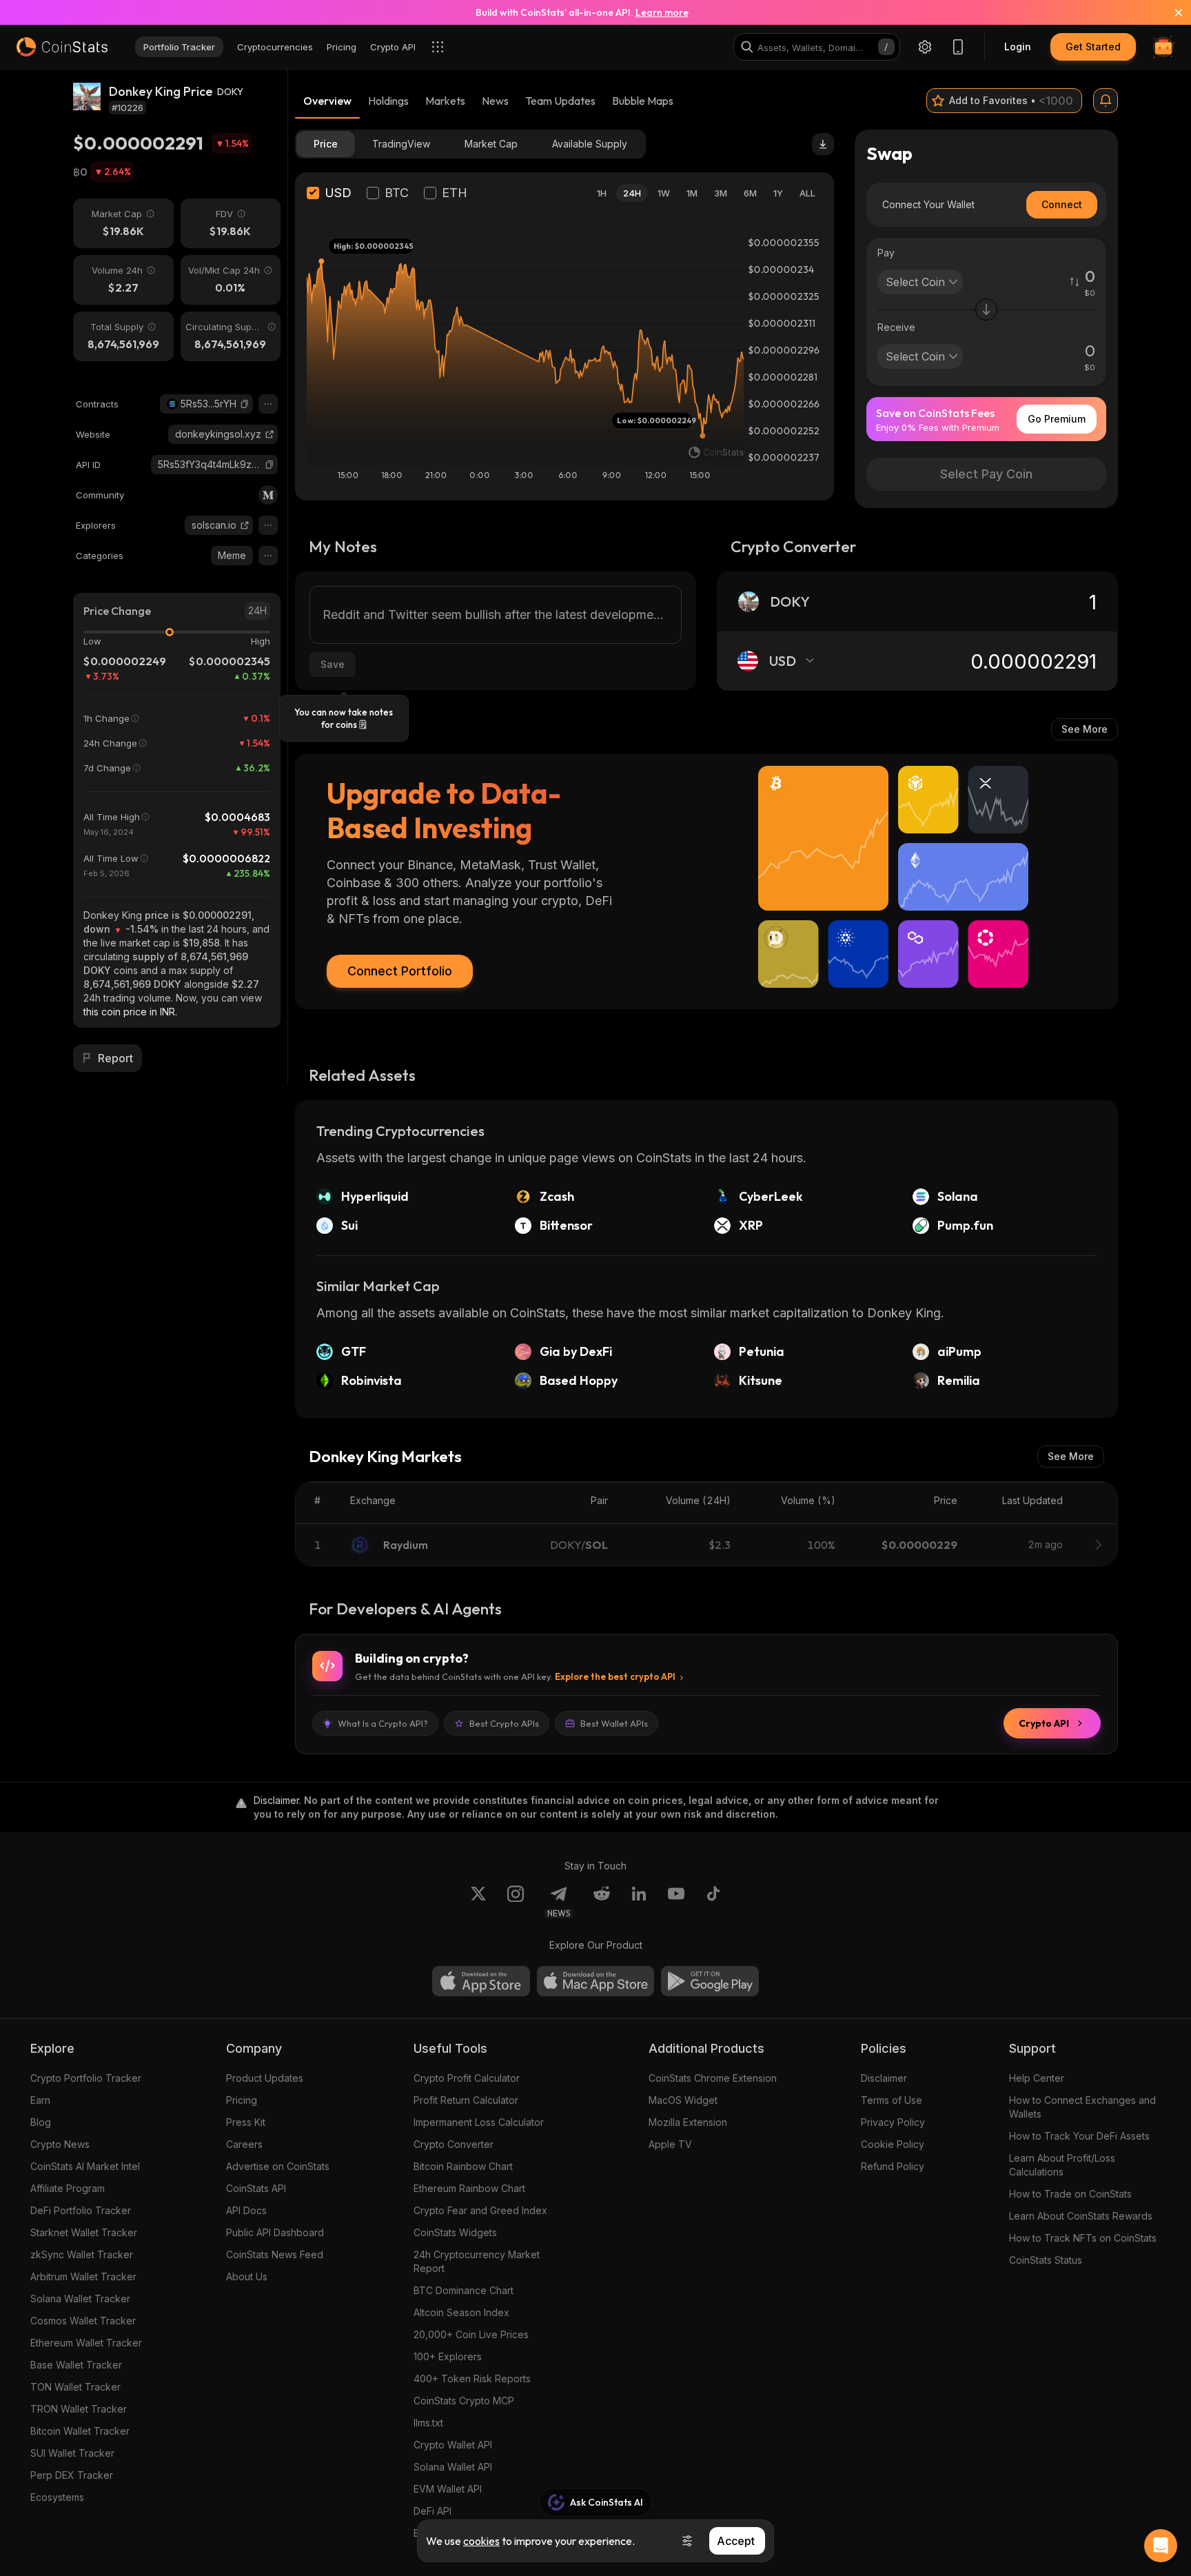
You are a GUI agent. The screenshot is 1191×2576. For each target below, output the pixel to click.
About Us (247, 2276)
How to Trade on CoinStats (1070, 2194)
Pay (886, 253)
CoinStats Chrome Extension (713, 2078)
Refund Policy (893, 2166)
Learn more (662, 12)
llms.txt (428, 2423)
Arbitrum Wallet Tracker (83, 2276)
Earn (40, 2100)
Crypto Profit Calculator (467, 2078)
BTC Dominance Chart (464, 2290)
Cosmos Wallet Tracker (83, 2321)
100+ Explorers (448, 2356)
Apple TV (670, 2144)
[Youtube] (676, 1902)
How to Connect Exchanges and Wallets (1082, 2107)
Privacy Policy (893, 2122)
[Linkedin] (639, 1902)
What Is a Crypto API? (383, 1723)
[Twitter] (478, 1902)
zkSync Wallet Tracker (82, 2254)
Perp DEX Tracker (72, 2475)
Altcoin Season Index (461, 2312)
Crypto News (60, 2144)
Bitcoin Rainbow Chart (463, 2166)
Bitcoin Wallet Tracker (80, 2431)
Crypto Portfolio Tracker (86, 2078)
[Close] (1170, 12)
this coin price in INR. (130, 1012)
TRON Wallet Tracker (79, 2409)
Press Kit (246, 2122)
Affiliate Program (68, 2188)
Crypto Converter (454, 2144)
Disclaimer (884, 2078)
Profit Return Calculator (466, 2100)
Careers (244, 2144)
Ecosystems (57, 2497)
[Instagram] (516, 1902)
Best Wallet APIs (614, 1723)
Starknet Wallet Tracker (84, 2232)
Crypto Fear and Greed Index (480, 2210)
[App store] (481, 1981)
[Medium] (268, 495)
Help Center (1037, 2078)
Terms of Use (892, 2100)
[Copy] (245, 404)
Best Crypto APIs (504, 1723)
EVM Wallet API (448, 2489)
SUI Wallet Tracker (72, 2453)
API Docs (246, 2210)
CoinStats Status (1046, 2260)
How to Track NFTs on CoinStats (1083, 2238)
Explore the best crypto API (615, 1676)
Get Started (1093, 47)
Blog (41, 2122)
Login (1018, 47)
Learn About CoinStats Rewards (1081, 2216)
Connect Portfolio (400, 971)
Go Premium (1057, 419)
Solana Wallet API (453, 2467)
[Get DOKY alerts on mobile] (1106, 101)
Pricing (242, 2100)
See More (1085, 729)
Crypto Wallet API (453, 2445)
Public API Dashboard (275, 2232)
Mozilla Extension (688, 2122)
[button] (245, 404)
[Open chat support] (1161, 2546)
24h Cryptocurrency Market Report (477, 2261)
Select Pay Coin (986, 474)
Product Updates (265, 2078)
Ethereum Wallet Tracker (86, 2343)
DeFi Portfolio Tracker (81, 2210)
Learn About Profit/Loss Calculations (1062, 2165)
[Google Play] (710, 1981)
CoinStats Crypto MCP (464, 2401)
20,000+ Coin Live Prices (471, 2334)
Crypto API (1044, 1723)
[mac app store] (595, 1981)
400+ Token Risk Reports (472, 2379)
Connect (1062, 204)
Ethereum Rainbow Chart (469, 2188)
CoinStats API (256, 2188)
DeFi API (432, 2511)
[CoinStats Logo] (62, 47)
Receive (896, 327)
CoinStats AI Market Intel (85, 2166)
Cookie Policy (893, 2144)
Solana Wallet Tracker (80, 2299)
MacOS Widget (683, 2100)
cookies (481, 2541)
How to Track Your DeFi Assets (1079, 2136)
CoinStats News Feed (275, 2254)
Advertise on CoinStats (278, 2166)
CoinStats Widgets (455, 2232)
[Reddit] (602, 1902)
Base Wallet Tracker (76, 2365)
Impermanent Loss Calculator (479, 2122)
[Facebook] (713, 1902)
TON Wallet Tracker (75, 2387)
